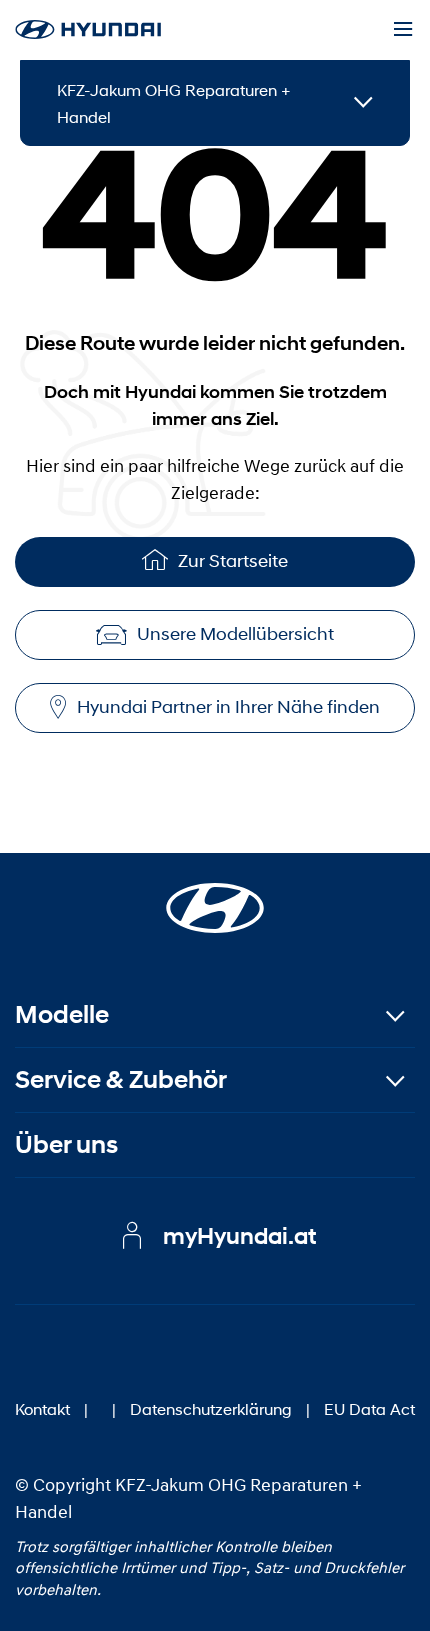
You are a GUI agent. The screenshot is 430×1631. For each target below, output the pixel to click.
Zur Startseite (233, 561)
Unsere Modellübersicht (235, 634)
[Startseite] (215, 896)
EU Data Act (369, 1408)
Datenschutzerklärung (211, 1408)
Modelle (62, 1014)
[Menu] (403, 30)
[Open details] (363, 103)
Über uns (66, 1144)
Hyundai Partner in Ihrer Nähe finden (228, 707)
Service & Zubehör (121, 1079)
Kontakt (42, 1408)
